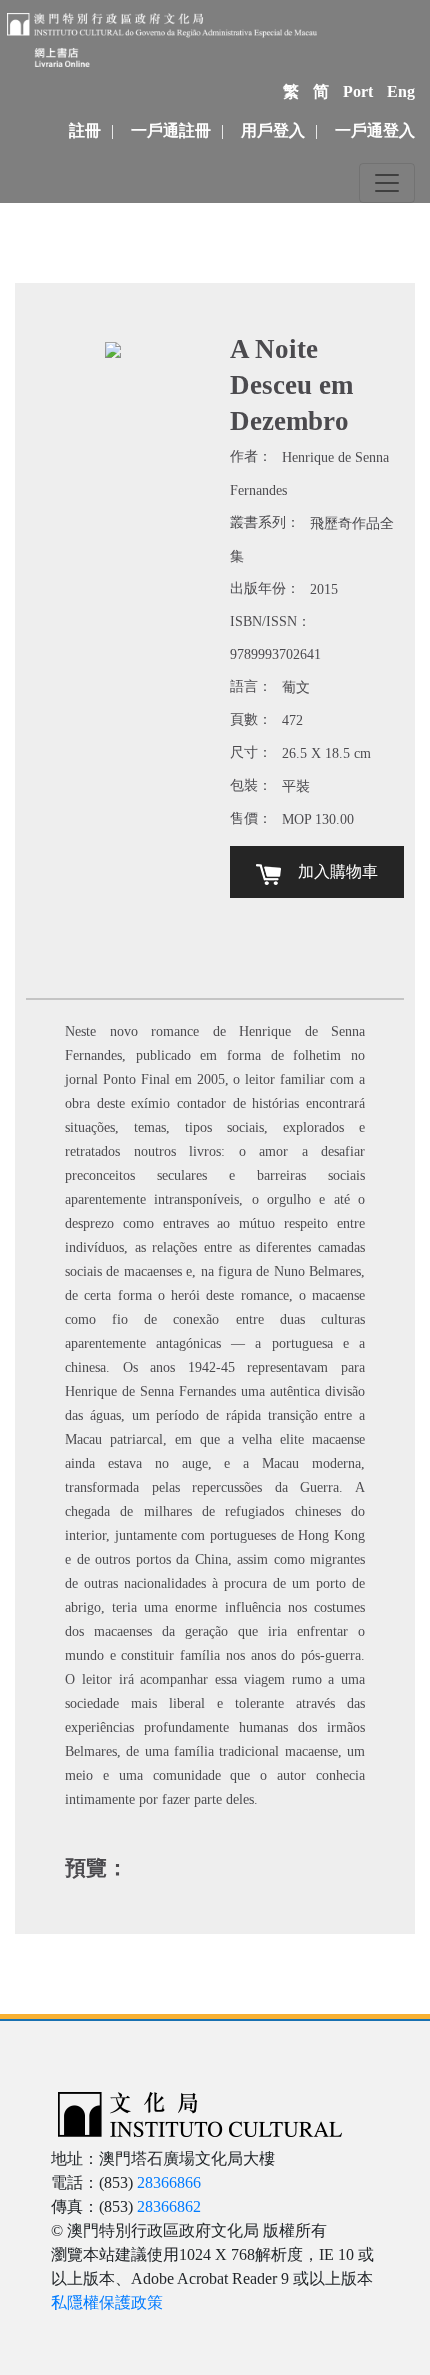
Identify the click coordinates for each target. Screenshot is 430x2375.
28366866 (169, 2182)
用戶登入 (273, 130)
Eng (401, 91)
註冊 (85, 130)
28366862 (169, 2206)
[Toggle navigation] (387, 183)
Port (358, 91)
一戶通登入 (375, 130)
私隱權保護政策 (107, 2302)
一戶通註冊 (171, 130)
